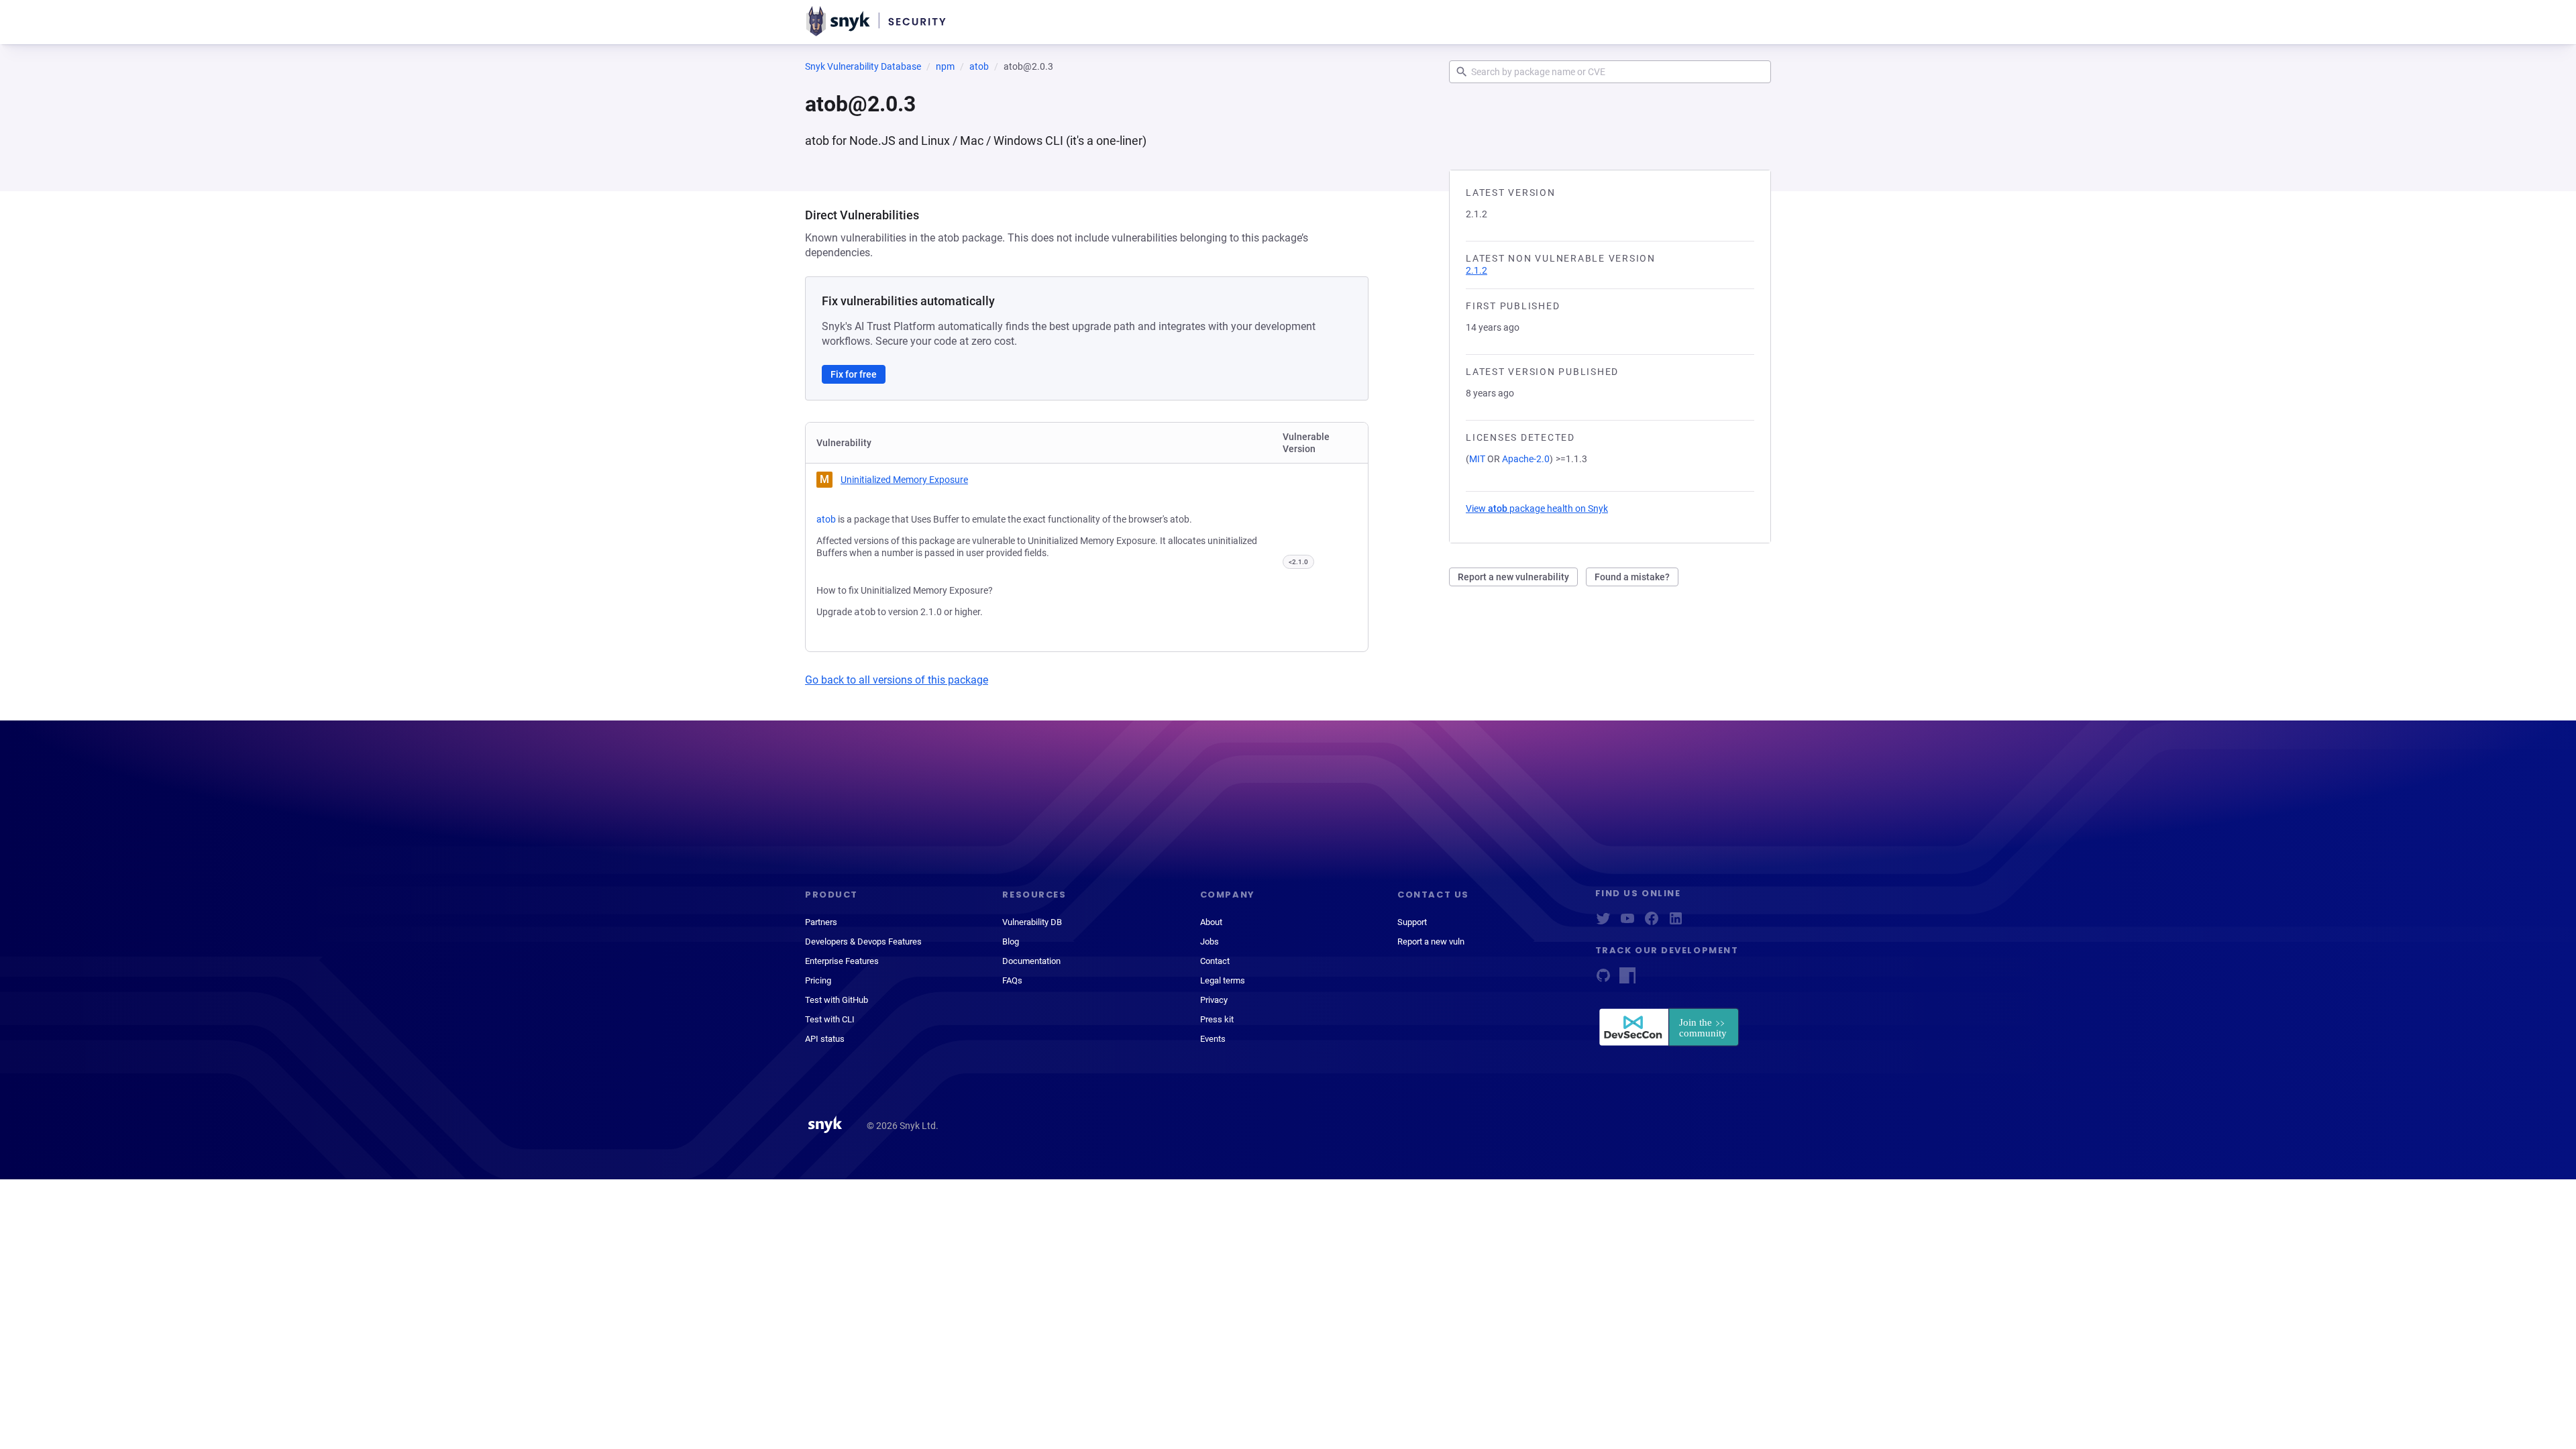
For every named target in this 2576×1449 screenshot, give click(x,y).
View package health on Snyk (1537, 508)
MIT (1477, 459)
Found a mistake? (1632, 577)
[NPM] (1627, 980)
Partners (821, 922)
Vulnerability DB (1032, 922)
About (1211, 922)
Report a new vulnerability (1513, 577)
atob (979, 66)
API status (825, 1039)
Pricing (818, 980)
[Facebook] (1652, 923)
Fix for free (854, 374)
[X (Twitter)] (1603, 923)
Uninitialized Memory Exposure (904, 480)
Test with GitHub (837, 1000)
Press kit (1217, 1019)
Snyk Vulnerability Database (863, 66)
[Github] (1603, 980)
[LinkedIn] (1676, 923)
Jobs (1210, 942)
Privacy (1214, 1000)
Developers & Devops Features (863, 942)
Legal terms (1223, 980)
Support (1412, 922)
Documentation (1031, 961)
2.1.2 (1477, 270)
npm (945, 66)
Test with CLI (830, 1019)
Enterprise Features (842, 961)
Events (1213, 1039)
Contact (1215, 961)
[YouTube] (1627, 923)
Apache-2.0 (1526, 459)
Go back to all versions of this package (897, 680)
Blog (1011, 942)
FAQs (1012, 980)
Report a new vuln (1431, 942)
